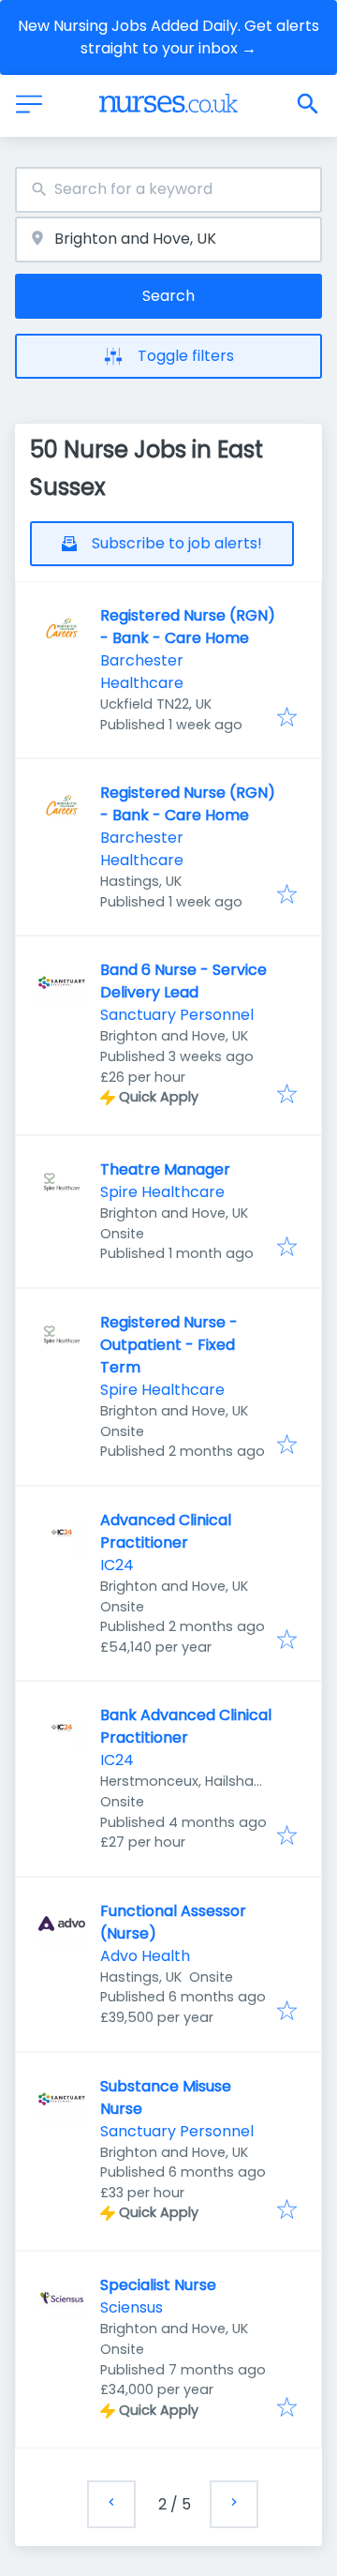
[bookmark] (287, 719)
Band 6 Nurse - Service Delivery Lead (183, 981)
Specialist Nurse (158, 2285)
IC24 (117, 1565)
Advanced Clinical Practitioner (166, 1531)
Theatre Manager (165, 1169)
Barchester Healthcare (142, 672)
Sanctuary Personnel (177, 1015)
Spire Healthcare (162, 1192)
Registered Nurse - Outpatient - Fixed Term (169, 1345)
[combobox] (168, 190)
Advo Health (145, 1956)
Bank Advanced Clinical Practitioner (186, 1726)
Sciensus (132, 2307)
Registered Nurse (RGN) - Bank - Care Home (188, 627)
